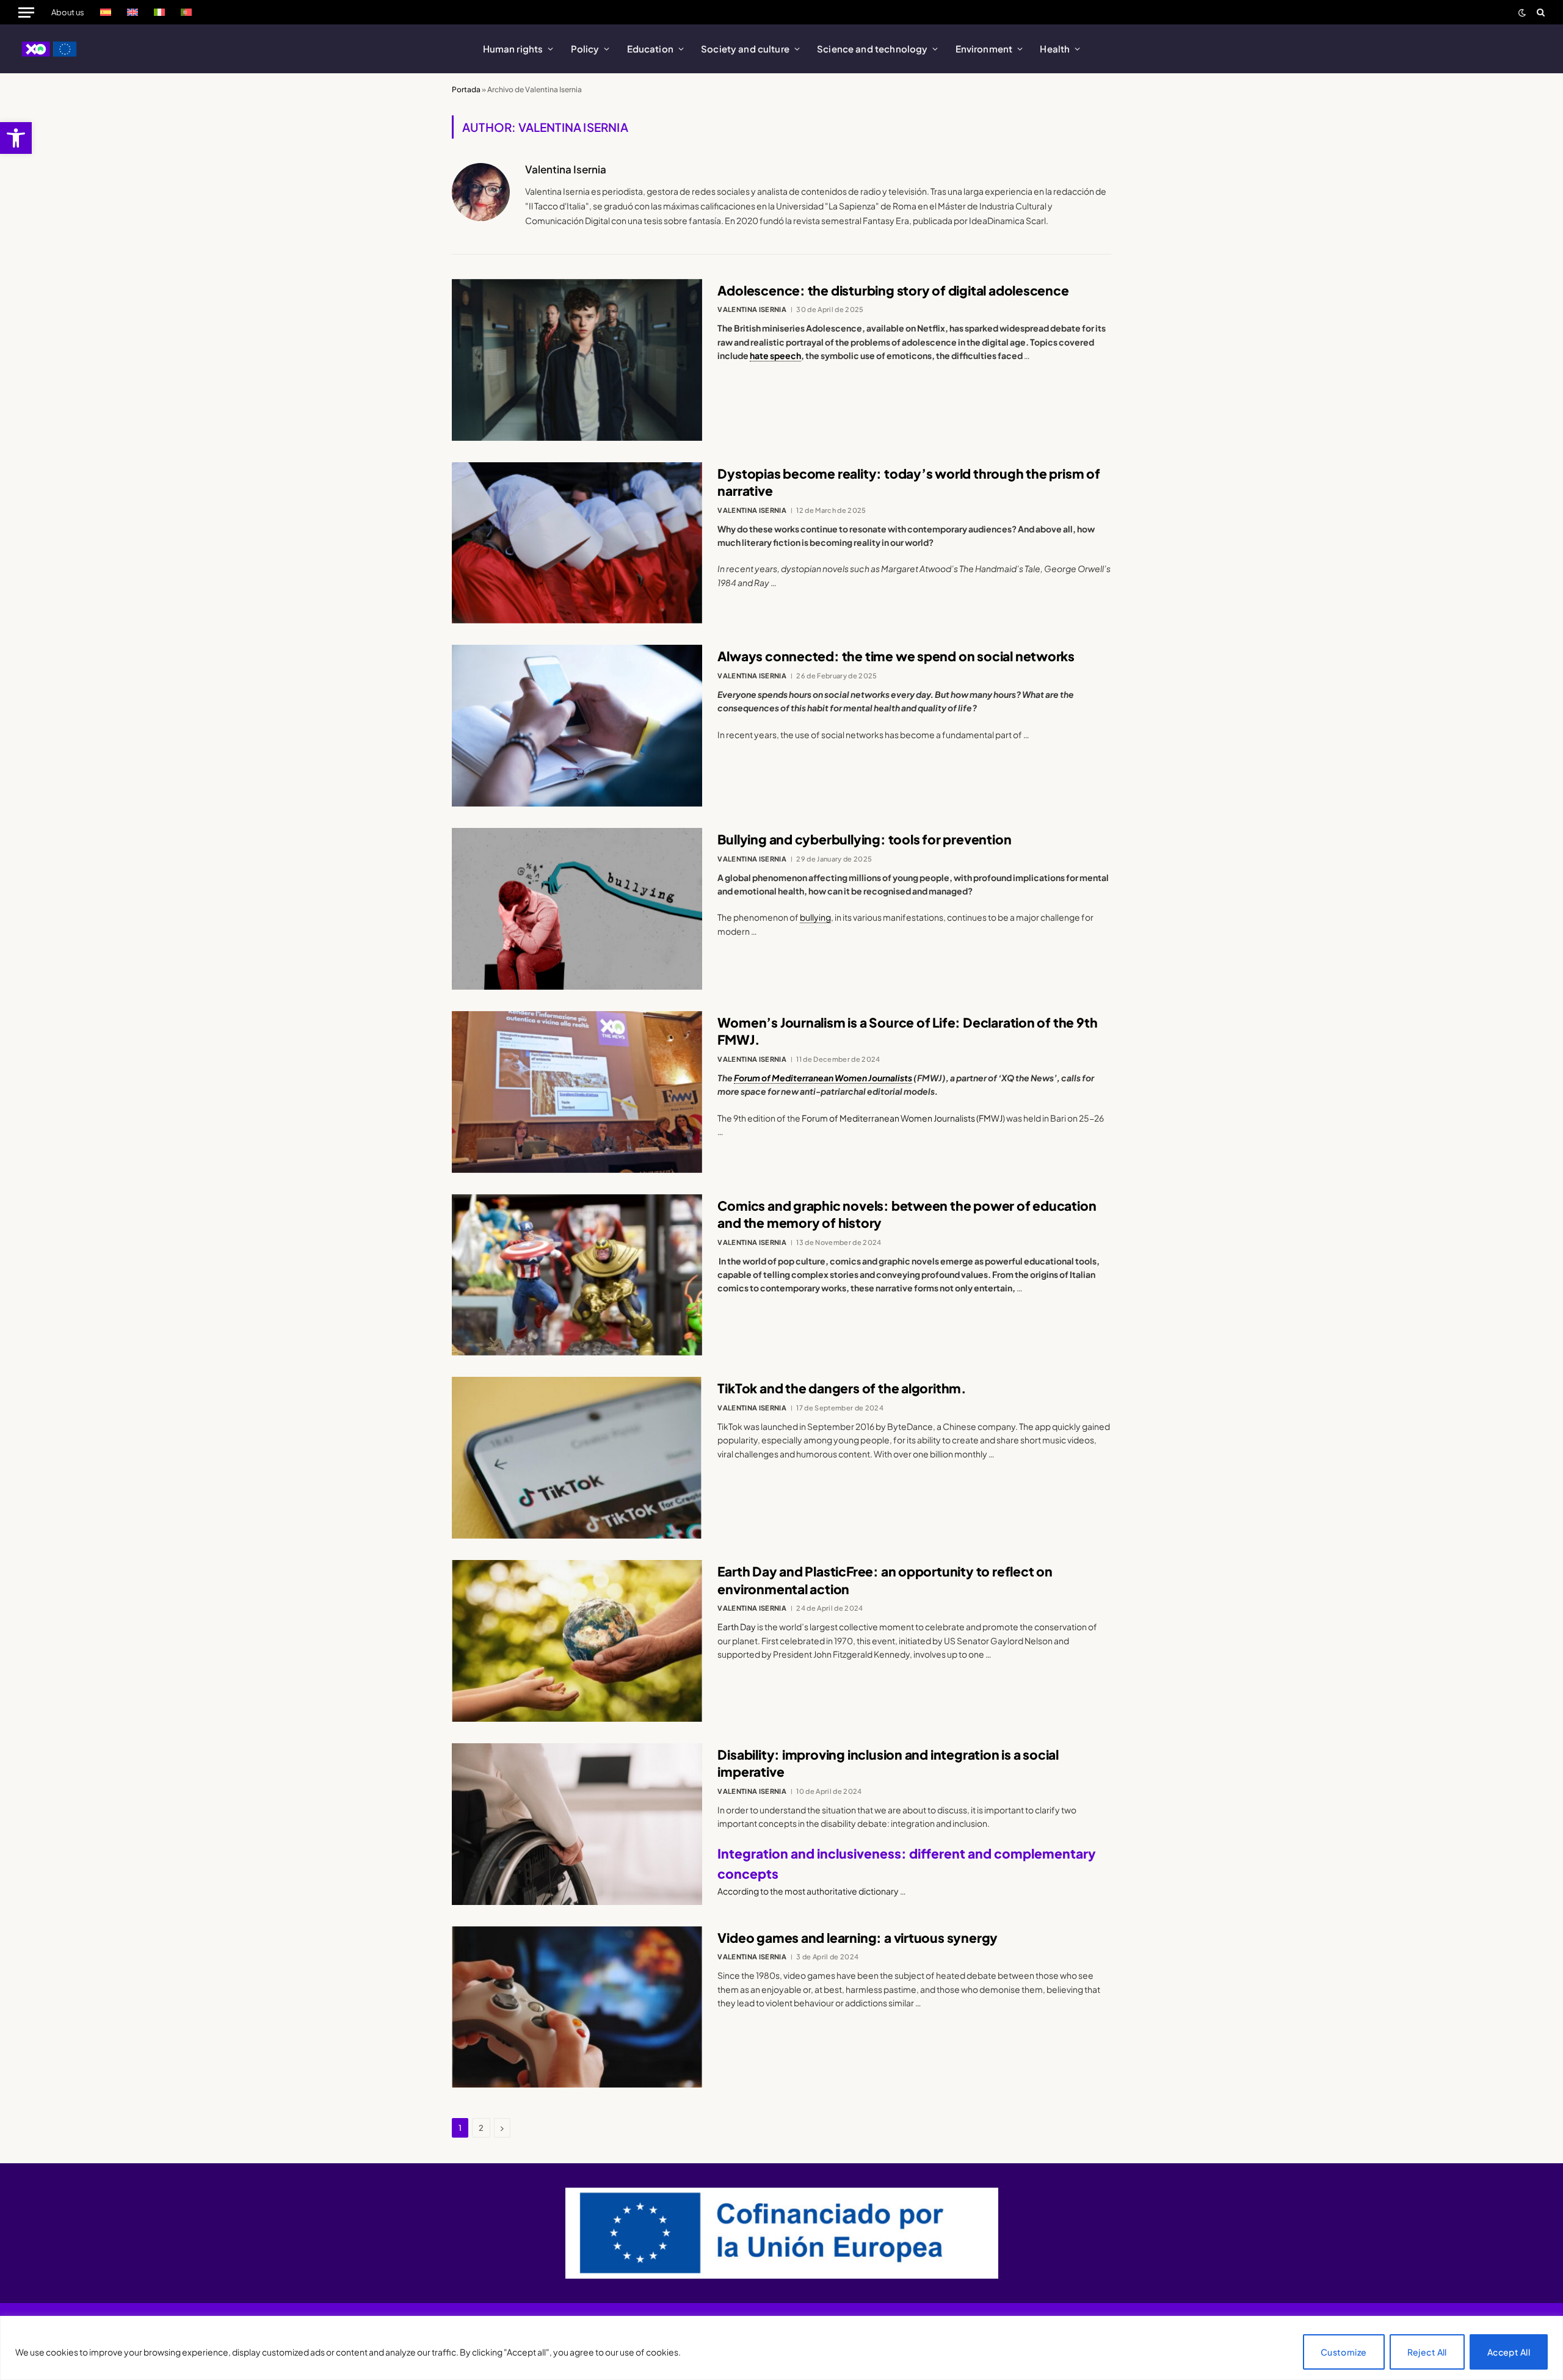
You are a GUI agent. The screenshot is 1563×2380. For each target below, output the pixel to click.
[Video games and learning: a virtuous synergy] (577, 2007)
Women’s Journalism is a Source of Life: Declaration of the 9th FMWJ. (907, 1031)
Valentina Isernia (566, 169)
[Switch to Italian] (159, 12)
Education (650, 49)
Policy (585, 49)
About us (68, 12)
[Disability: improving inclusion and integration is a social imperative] (577, 1824)
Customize (1344, 2352)
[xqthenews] (50, 49)
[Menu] (26, 12)
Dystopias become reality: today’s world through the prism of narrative (908, 482)
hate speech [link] (775, 355)
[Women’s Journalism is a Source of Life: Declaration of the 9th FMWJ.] (577, 1092)
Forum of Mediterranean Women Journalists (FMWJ (902, 1118)
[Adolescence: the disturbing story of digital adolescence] (577, 360)
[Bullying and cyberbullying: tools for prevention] (577, 909)
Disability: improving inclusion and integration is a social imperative (888, 1763)
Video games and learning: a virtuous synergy (858, 1938)
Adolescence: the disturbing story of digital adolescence (893, 290)
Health (1055, 49)
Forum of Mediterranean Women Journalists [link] (823, 1078)
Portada (466, 89)
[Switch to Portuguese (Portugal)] (186, 12)
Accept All (1509, 2352)
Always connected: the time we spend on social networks (896, 656)
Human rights (513, 49)
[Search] (1539, 12)
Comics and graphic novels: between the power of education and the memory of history (907, 1214)
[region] (781, 2348)
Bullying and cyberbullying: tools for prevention (864, 839)
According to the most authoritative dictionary (809, 1891)
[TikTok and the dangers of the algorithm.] (577, 1458)
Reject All (1427, 2352)
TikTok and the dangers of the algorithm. (842, 1388)
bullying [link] (815, 917)
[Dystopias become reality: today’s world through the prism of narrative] (577, 543)
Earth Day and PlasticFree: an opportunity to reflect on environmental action (885, 1580)
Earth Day (737, 1627)
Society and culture (745, 49)
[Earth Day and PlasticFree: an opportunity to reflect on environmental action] (577, 1641)
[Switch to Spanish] (106, 12)
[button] (16, 138)
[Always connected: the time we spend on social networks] (577, 726)
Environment (984, 49)
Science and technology (872, 49)
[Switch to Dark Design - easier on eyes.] (1522, 13)
